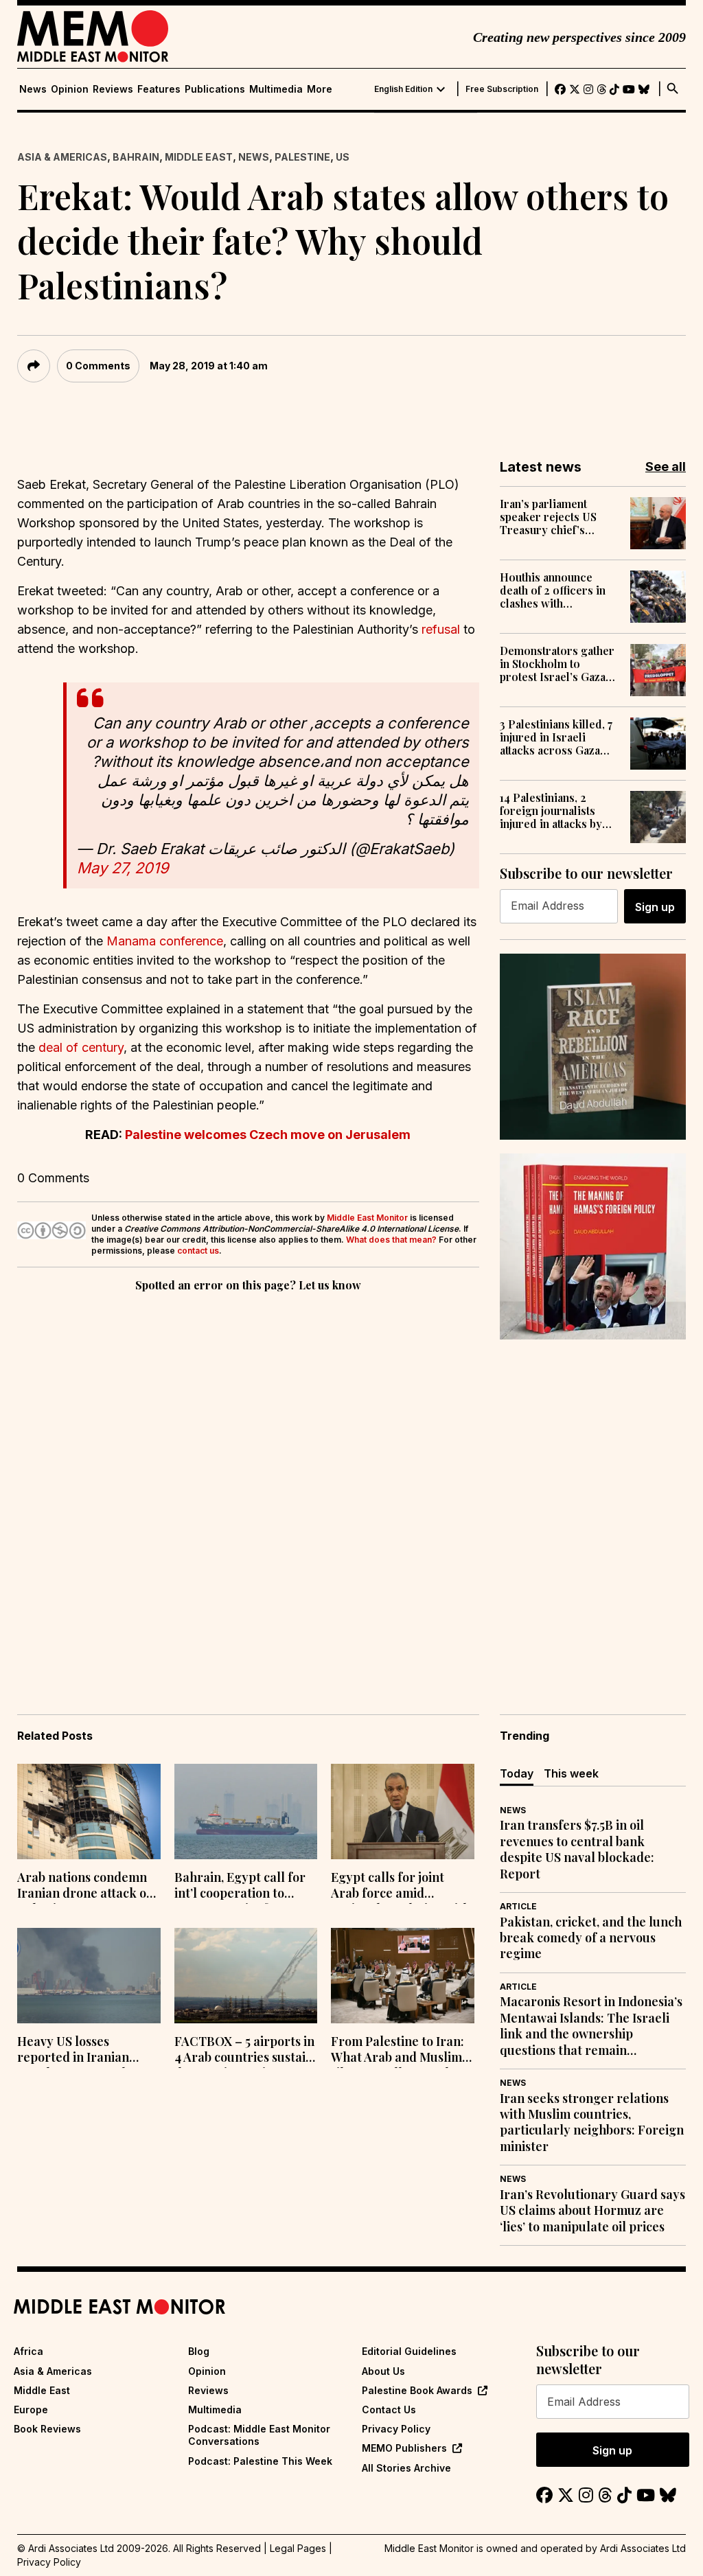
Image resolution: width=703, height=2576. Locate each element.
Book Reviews (47, 2429)
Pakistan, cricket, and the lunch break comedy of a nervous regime (591, 1938)
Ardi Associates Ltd (643, 2548)
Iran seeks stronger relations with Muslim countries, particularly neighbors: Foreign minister (592, 2123)
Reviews (113, 89)
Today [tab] (517, 1773)
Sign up (655, 907)
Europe (31, 2410)
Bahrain (136, 157)
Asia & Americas (62, 157)
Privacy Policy (396, 2429)
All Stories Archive (406, 2468)
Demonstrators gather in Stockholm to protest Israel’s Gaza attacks (557, 664)
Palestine (302, 157)
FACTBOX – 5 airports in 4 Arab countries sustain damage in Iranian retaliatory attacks (244, 2051)
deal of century (81, 1047)
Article (518, 1906)
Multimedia (276, 89)
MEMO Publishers (404, 2448)
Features (159, 89)
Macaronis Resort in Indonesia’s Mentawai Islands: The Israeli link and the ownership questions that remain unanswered (591, 2026)
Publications (215, 89)
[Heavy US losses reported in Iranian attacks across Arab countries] (89, 1976)
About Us (383, 2371)
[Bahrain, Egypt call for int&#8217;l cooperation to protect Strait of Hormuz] (246, 1812)
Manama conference (165, 941)
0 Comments (98, 366)
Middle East (199, 157)
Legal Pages (298, 2548)
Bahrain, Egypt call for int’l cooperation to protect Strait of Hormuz (240, 1887)
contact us (198, 1251)
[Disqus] (248, 1484)
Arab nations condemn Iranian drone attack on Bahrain (85, 1887)
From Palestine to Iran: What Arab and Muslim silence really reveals (397, 2051)
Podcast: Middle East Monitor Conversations (259, 2435)
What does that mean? (391, 1240)
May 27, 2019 (123, 868)
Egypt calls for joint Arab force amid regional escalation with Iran (401, 1887)
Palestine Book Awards (417, 2390)
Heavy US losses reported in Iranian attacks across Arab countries (73, 2051)
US (343, 157)
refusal (441, 629)
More (320, 89)
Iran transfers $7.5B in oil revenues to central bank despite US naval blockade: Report (577, 1849)
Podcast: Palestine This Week (260, 2461)
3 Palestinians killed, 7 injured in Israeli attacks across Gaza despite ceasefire (556, 737)
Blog (199, 2351)
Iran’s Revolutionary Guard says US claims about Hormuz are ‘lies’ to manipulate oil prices (592, 2211)
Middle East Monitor (367, 1218)
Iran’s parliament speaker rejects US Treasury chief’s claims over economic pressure (557, 517)
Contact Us (389, 2410)
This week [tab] (571, 1773)
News (33, 89)
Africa (28, 2351)
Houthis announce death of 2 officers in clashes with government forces (553, 590)
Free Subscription (502, 89)
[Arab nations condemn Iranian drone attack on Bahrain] (89, 1812)
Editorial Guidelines (409, 2351)
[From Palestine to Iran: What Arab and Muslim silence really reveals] (403, 1976)
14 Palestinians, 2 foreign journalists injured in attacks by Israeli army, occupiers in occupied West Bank (557, 811)
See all (666, 467)
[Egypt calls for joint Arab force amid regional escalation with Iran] (403, 1812)
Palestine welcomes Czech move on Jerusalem (268, 1135)
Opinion (70, 89)
